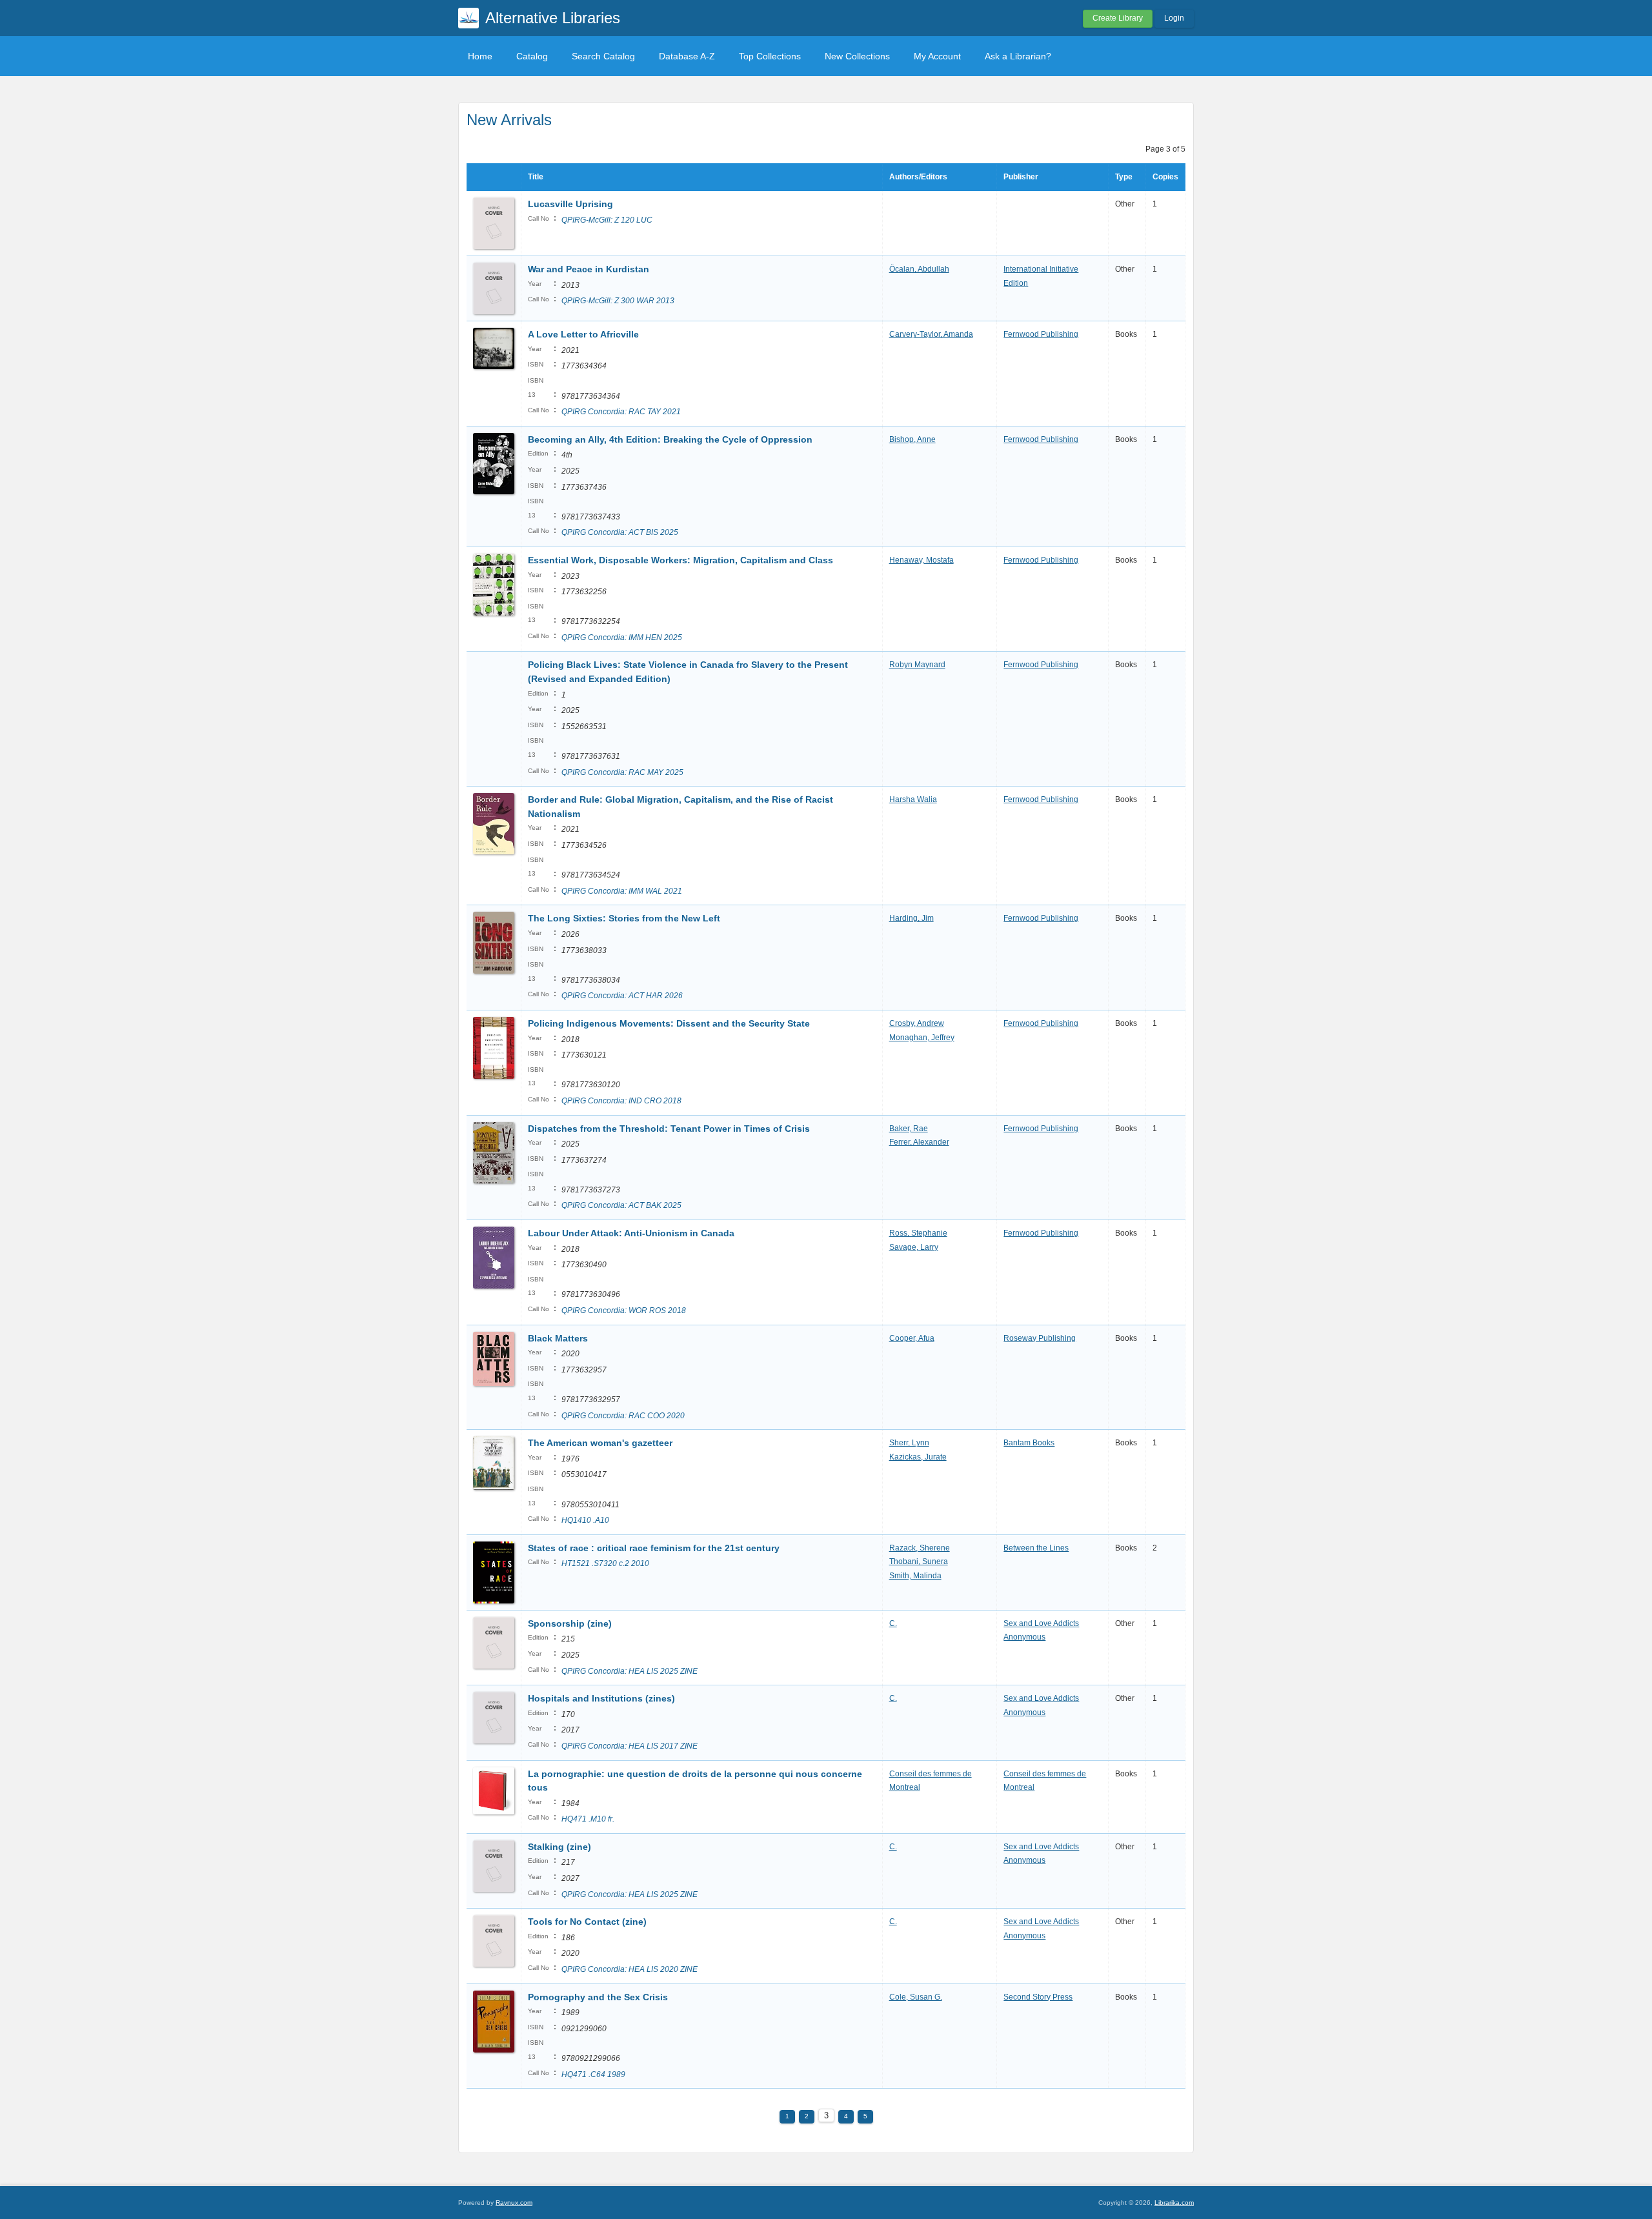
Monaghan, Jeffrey (922, 1038)
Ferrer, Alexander (919, 1142)
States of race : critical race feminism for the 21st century (654, 1548)
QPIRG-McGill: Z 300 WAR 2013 (618, 301)
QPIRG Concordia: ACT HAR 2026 (622, 996)
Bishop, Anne (912, 439)
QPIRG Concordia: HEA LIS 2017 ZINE (630, 1746)
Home (480, 56)
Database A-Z (687, 56)
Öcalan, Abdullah (919, 269)
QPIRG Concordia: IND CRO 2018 (621, 1101)
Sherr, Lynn (909, 1443)
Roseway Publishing (1040, 1338)
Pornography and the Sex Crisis (598, 1997)
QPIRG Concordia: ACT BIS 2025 (620, 532)
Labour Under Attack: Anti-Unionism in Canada (631, 1233)
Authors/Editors (918, 177)
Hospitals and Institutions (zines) (601, 1698)
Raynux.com (514, 2203)
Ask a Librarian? (1018, 56)
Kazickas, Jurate (918, 1457)
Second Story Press (1038, 1997)
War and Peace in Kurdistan (589, 269)
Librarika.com (1174, 2203)
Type (1124, 177)
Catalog (532, 56)
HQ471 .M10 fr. (588, 1819)
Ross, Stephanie (918, 1233)
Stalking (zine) (559, 1847)
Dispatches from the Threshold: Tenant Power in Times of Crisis (669, 1129)
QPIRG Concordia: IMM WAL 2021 (622, 891)
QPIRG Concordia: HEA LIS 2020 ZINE (630, 1969)
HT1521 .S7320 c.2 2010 (605, 1563)
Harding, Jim (912, 918)
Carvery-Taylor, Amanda (931, 334)
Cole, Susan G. (916, 1997)
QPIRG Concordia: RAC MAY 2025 (622, 772)
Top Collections (770, 56)
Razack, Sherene (920, 1548)
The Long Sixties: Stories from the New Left (624, 918)
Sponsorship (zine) (570, 1623)
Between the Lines (1036, 1548)
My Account (937, 56)
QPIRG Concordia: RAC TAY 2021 (621, 412)
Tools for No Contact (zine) (587, 1922)
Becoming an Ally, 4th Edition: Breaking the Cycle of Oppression (670, 439)
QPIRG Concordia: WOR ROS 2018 (624, 1310)
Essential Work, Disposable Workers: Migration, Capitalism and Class (680, 560)
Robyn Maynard (917, 665)
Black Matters (558, 1338)
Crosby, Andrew (917, 1023)
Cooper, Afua (912, 1338)
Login (1174, 18)
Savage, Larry (914, 1247)
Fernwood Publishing (1041, 334)
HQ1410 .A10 (585, 1520)
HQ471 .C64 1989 (593, 2074)
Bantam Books (1029, 1443)
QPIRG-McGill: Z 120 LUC (607, 220)
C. (893, 1623)
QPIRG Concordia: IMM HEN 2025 (622, 638)
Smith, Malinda (915, 1576)
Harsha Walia (913, 799)
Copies (1165, 177)
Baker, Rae (909, 1129)
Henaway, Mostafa (922, 560)
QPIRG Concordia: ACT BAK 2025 (621, 1205)
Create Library (1118, 18)
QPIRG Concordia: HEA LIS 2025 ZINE (630, 1671)
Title (536, 177)
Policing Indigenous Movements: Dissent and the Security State (669, 1023)
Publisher (1021, 177)
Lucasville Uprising (570, 204)
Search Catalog (603, 56)
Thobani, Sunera (919, 1561)
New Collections (857, 56)
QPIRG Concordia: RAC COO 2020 (623, 1416)
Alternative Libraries (553, 18)
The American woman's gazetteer (600, 1443)
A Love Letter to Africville (583, 334)
